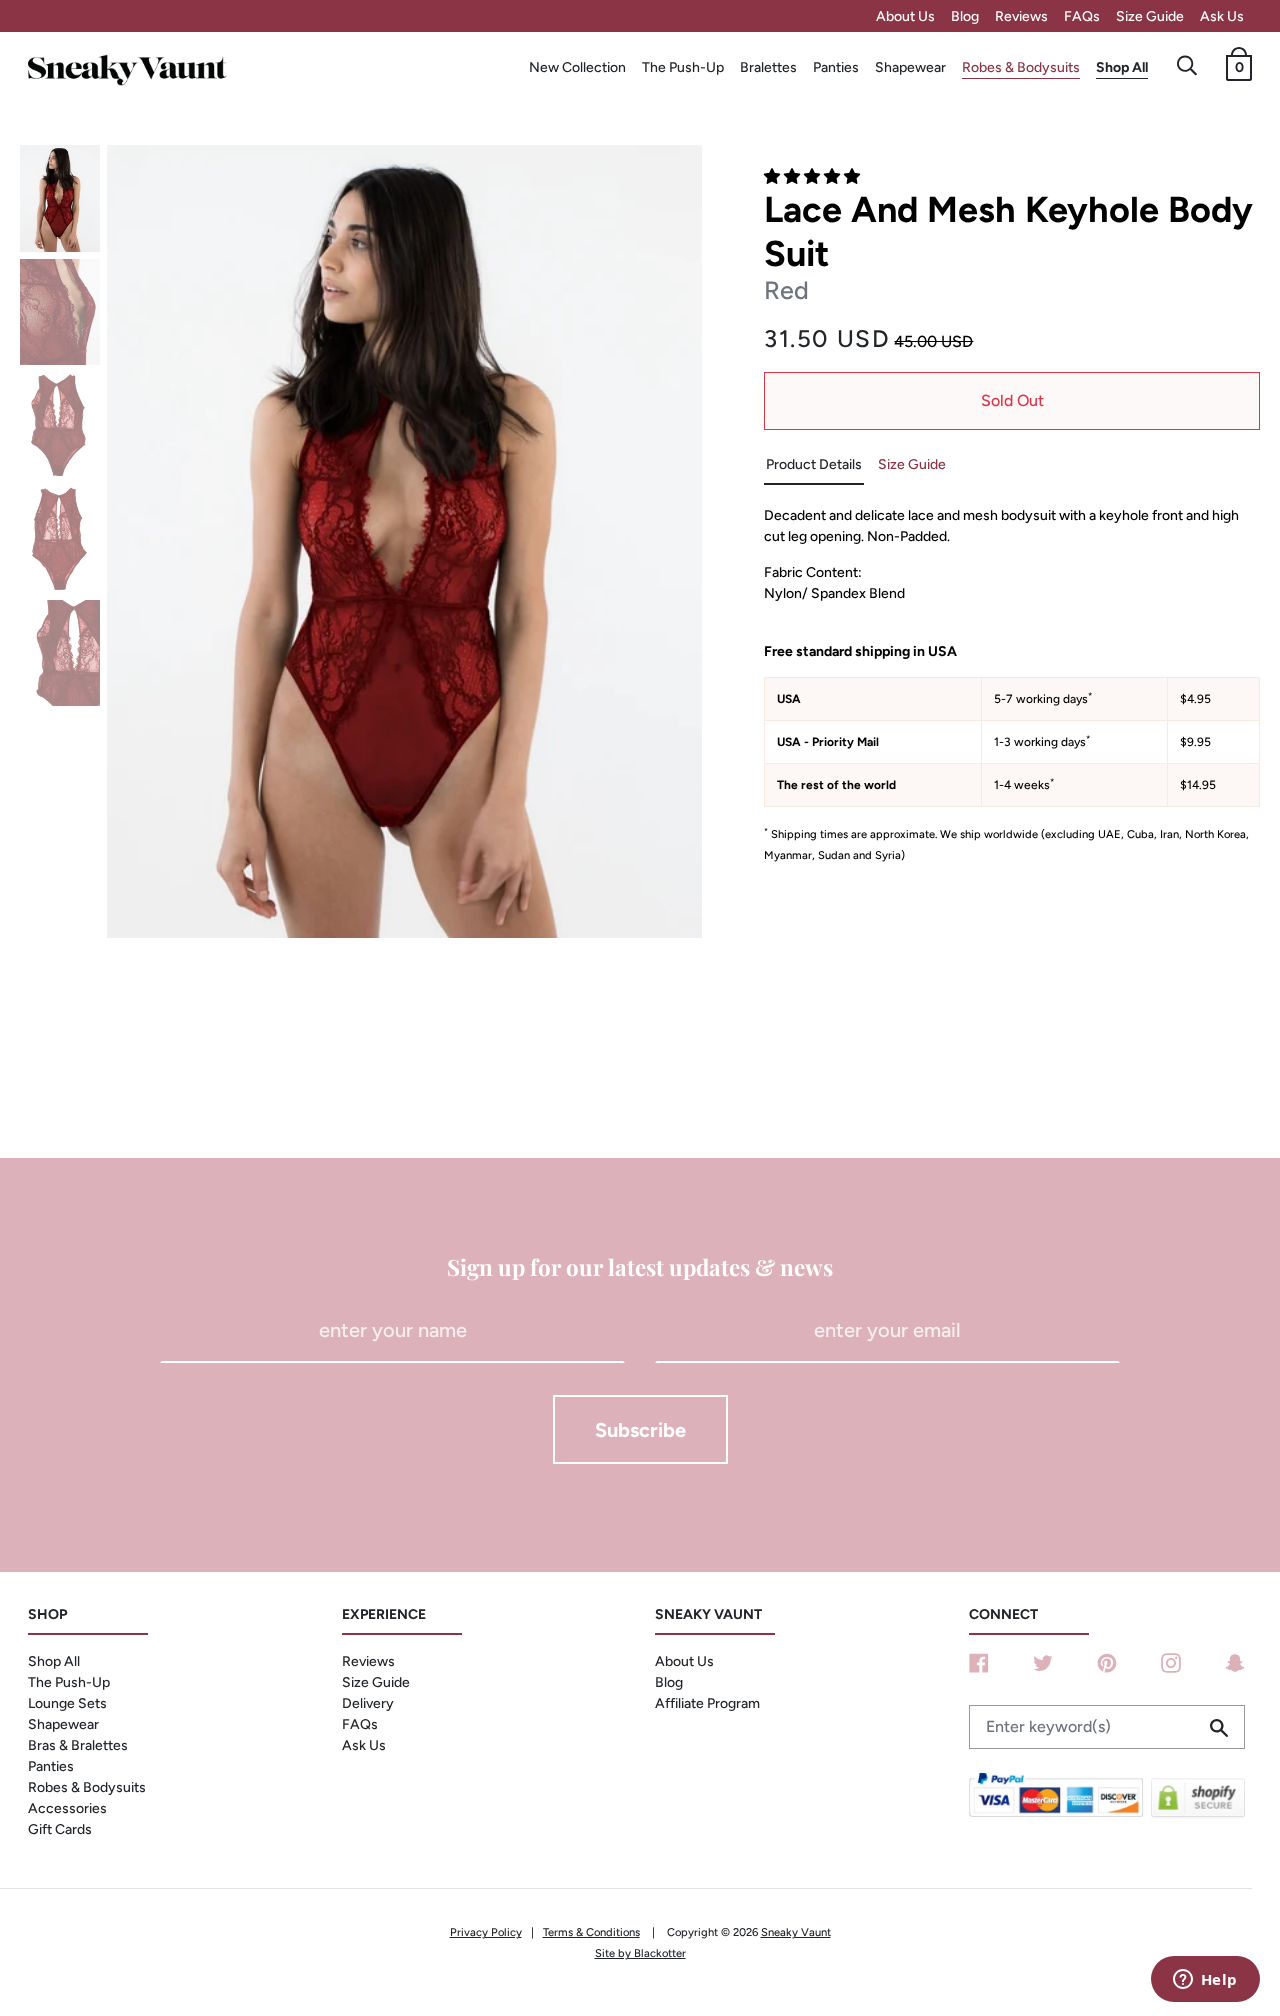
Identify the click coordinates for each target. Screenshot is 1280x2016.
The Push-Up (683, 67)
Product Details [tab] (814, 464)
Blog (965, 16)
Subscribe (640, 1430)
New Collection (577, 67)
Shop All (1122, 67)
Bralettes (768, 67)
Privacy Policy (486, 1932)
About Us (905, 16)
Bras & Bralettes (78, 1745)
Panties (836, 67)
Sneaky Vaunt (796, 1932)
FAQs (1082, 16)
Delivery (368, 1703)
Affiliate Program (707, 1703)
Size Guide (1150, 16)
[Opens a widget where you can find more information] (1205, 1981)
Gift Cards (60, 1829)
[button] (814, 176)
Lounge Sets (67, 1703)
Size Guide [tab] (912, 464)
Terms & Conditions (591, 1932)
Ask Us (1222, 16)
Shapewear (910, 67)
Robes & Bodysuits (1021, 67)
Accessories (67, 1808)
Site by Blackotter (640, 1953)
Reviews (1021, 16)
